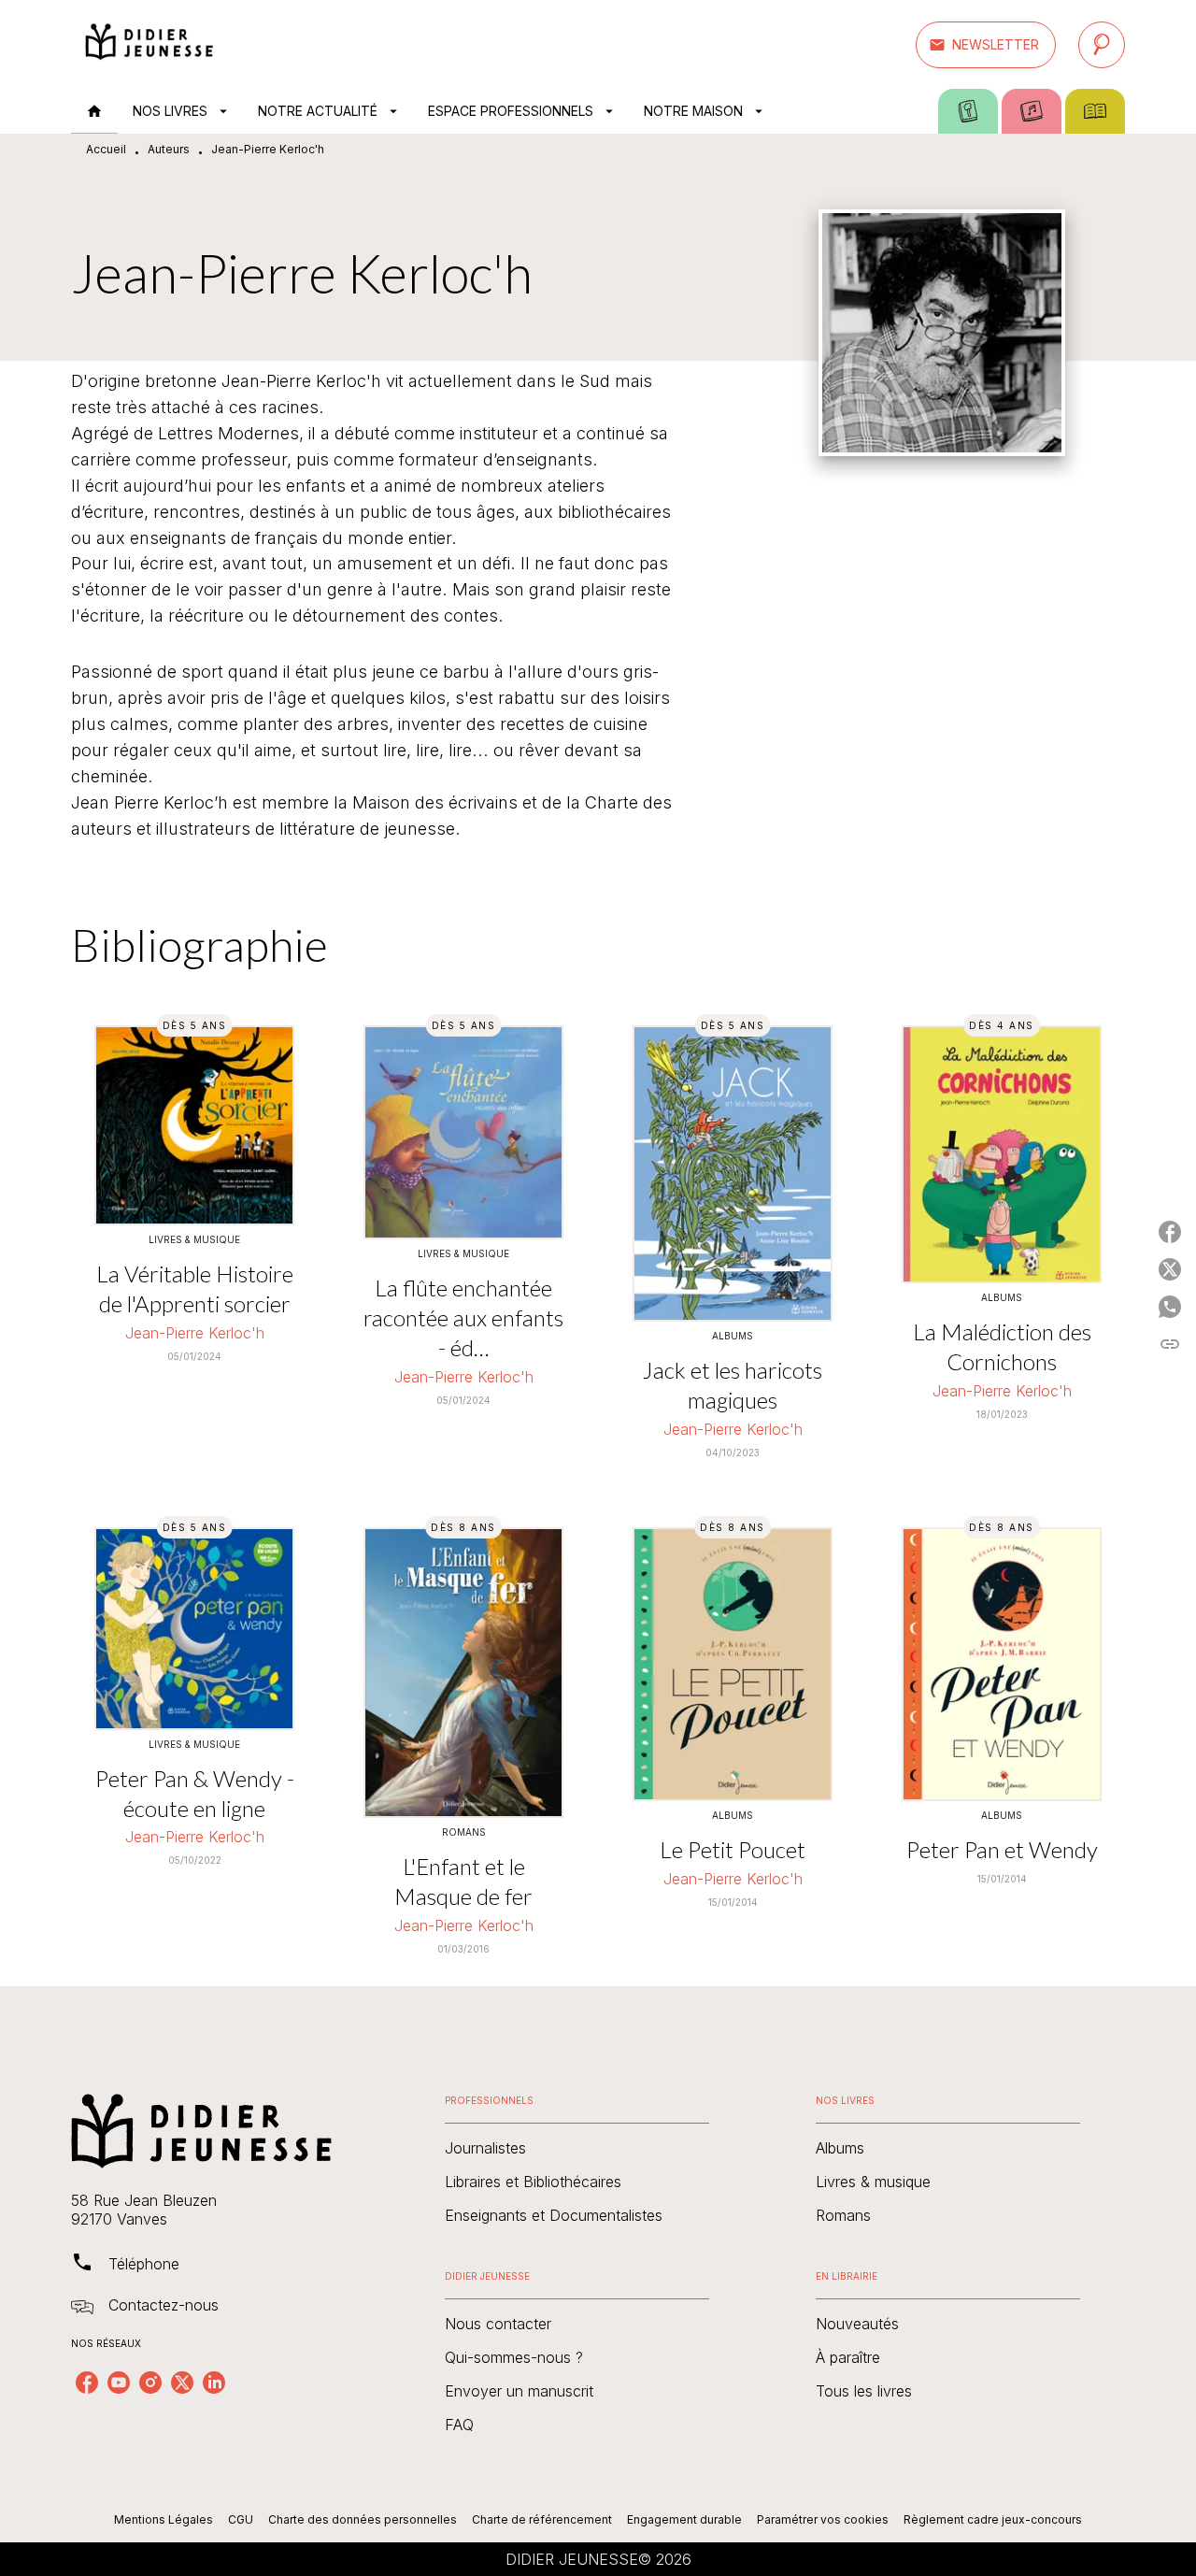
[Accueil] (149, 44)
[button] (986, 45)
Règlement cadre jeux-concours (993, 2519)
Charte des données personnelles (363, 2519)
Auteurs (169, 149)
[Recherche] (1102, 45)
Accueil (106, 149)
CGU (241, 2519)
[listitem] (87, 2383)
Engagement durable (684, 2519)
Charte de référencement (542, 2519)
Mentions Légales (164, 2519)
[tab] (94, 111)
